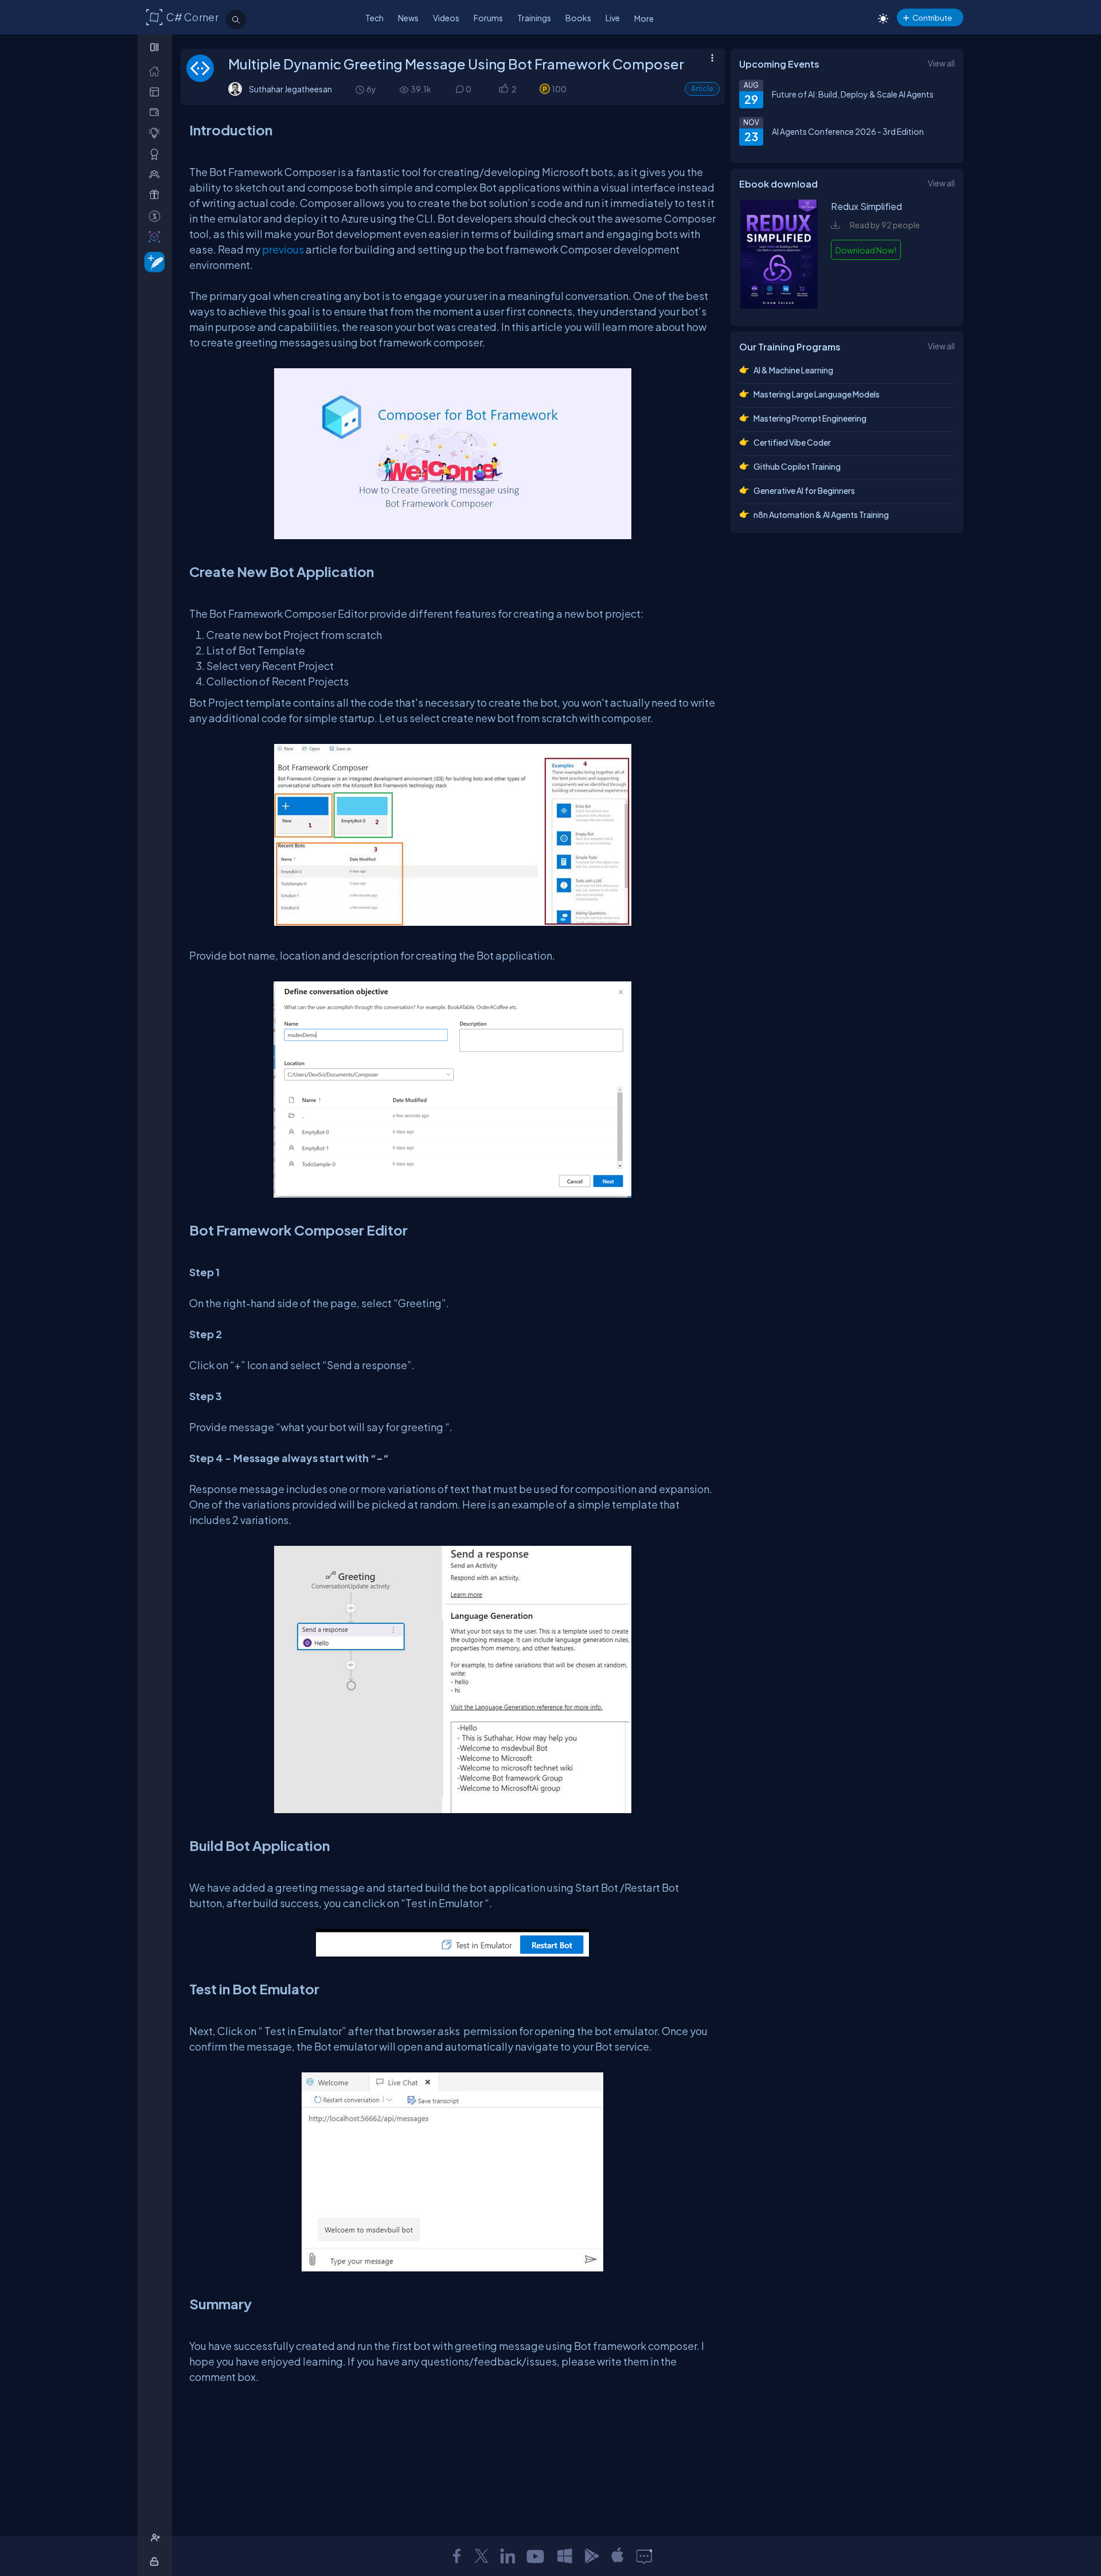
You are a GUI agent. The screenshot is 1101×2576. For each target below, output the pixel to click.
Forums (488, 18)
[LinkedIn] (507, 2556)
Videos (446, 18)
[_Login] (156, 2561)
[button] (503, 89)
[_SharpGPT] (157, 237)
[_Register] (157, 2538)
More (644, 18)
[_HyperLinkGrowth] (152, 261)
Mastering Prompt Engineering (810, 418)
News (408, 18)
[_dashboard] (157, 91)
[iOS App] (618, 2556)
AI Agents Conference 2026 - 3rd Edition (848, 131)
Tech (374, 18)
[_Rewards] (157, 216)
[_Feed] (157, 71)
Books (578, 18)
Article (702, 89)
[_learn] (157, 133)
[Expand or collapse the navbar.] (156, 47)
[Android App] (591, 2556)
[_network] (157, 174)
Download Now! (866, 250)
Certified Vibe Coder (792, 442)
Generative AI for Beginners (804, 490)
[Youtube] (536, 2556)
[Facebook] (456, 2556)
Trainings (534, 18)
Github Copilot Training (797, 466)
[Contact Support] (644, 2556)
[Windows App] (565, 2556)
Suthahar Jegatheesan (290, 89)
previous (283, 249)
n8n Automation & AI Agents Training (821, 515)
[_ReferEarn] (157, 195)
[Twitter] (482, 2556)
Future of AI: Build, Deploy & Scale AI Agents (853, 94)
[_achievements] (157, 154)
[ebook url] (779, 305)
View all (941, 63)
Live (613, 18)
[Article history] (361, 89)
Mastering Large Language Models (817, 394)
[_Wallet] (157, 112)
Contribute (932, 17)
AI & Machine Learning (793, 370)
